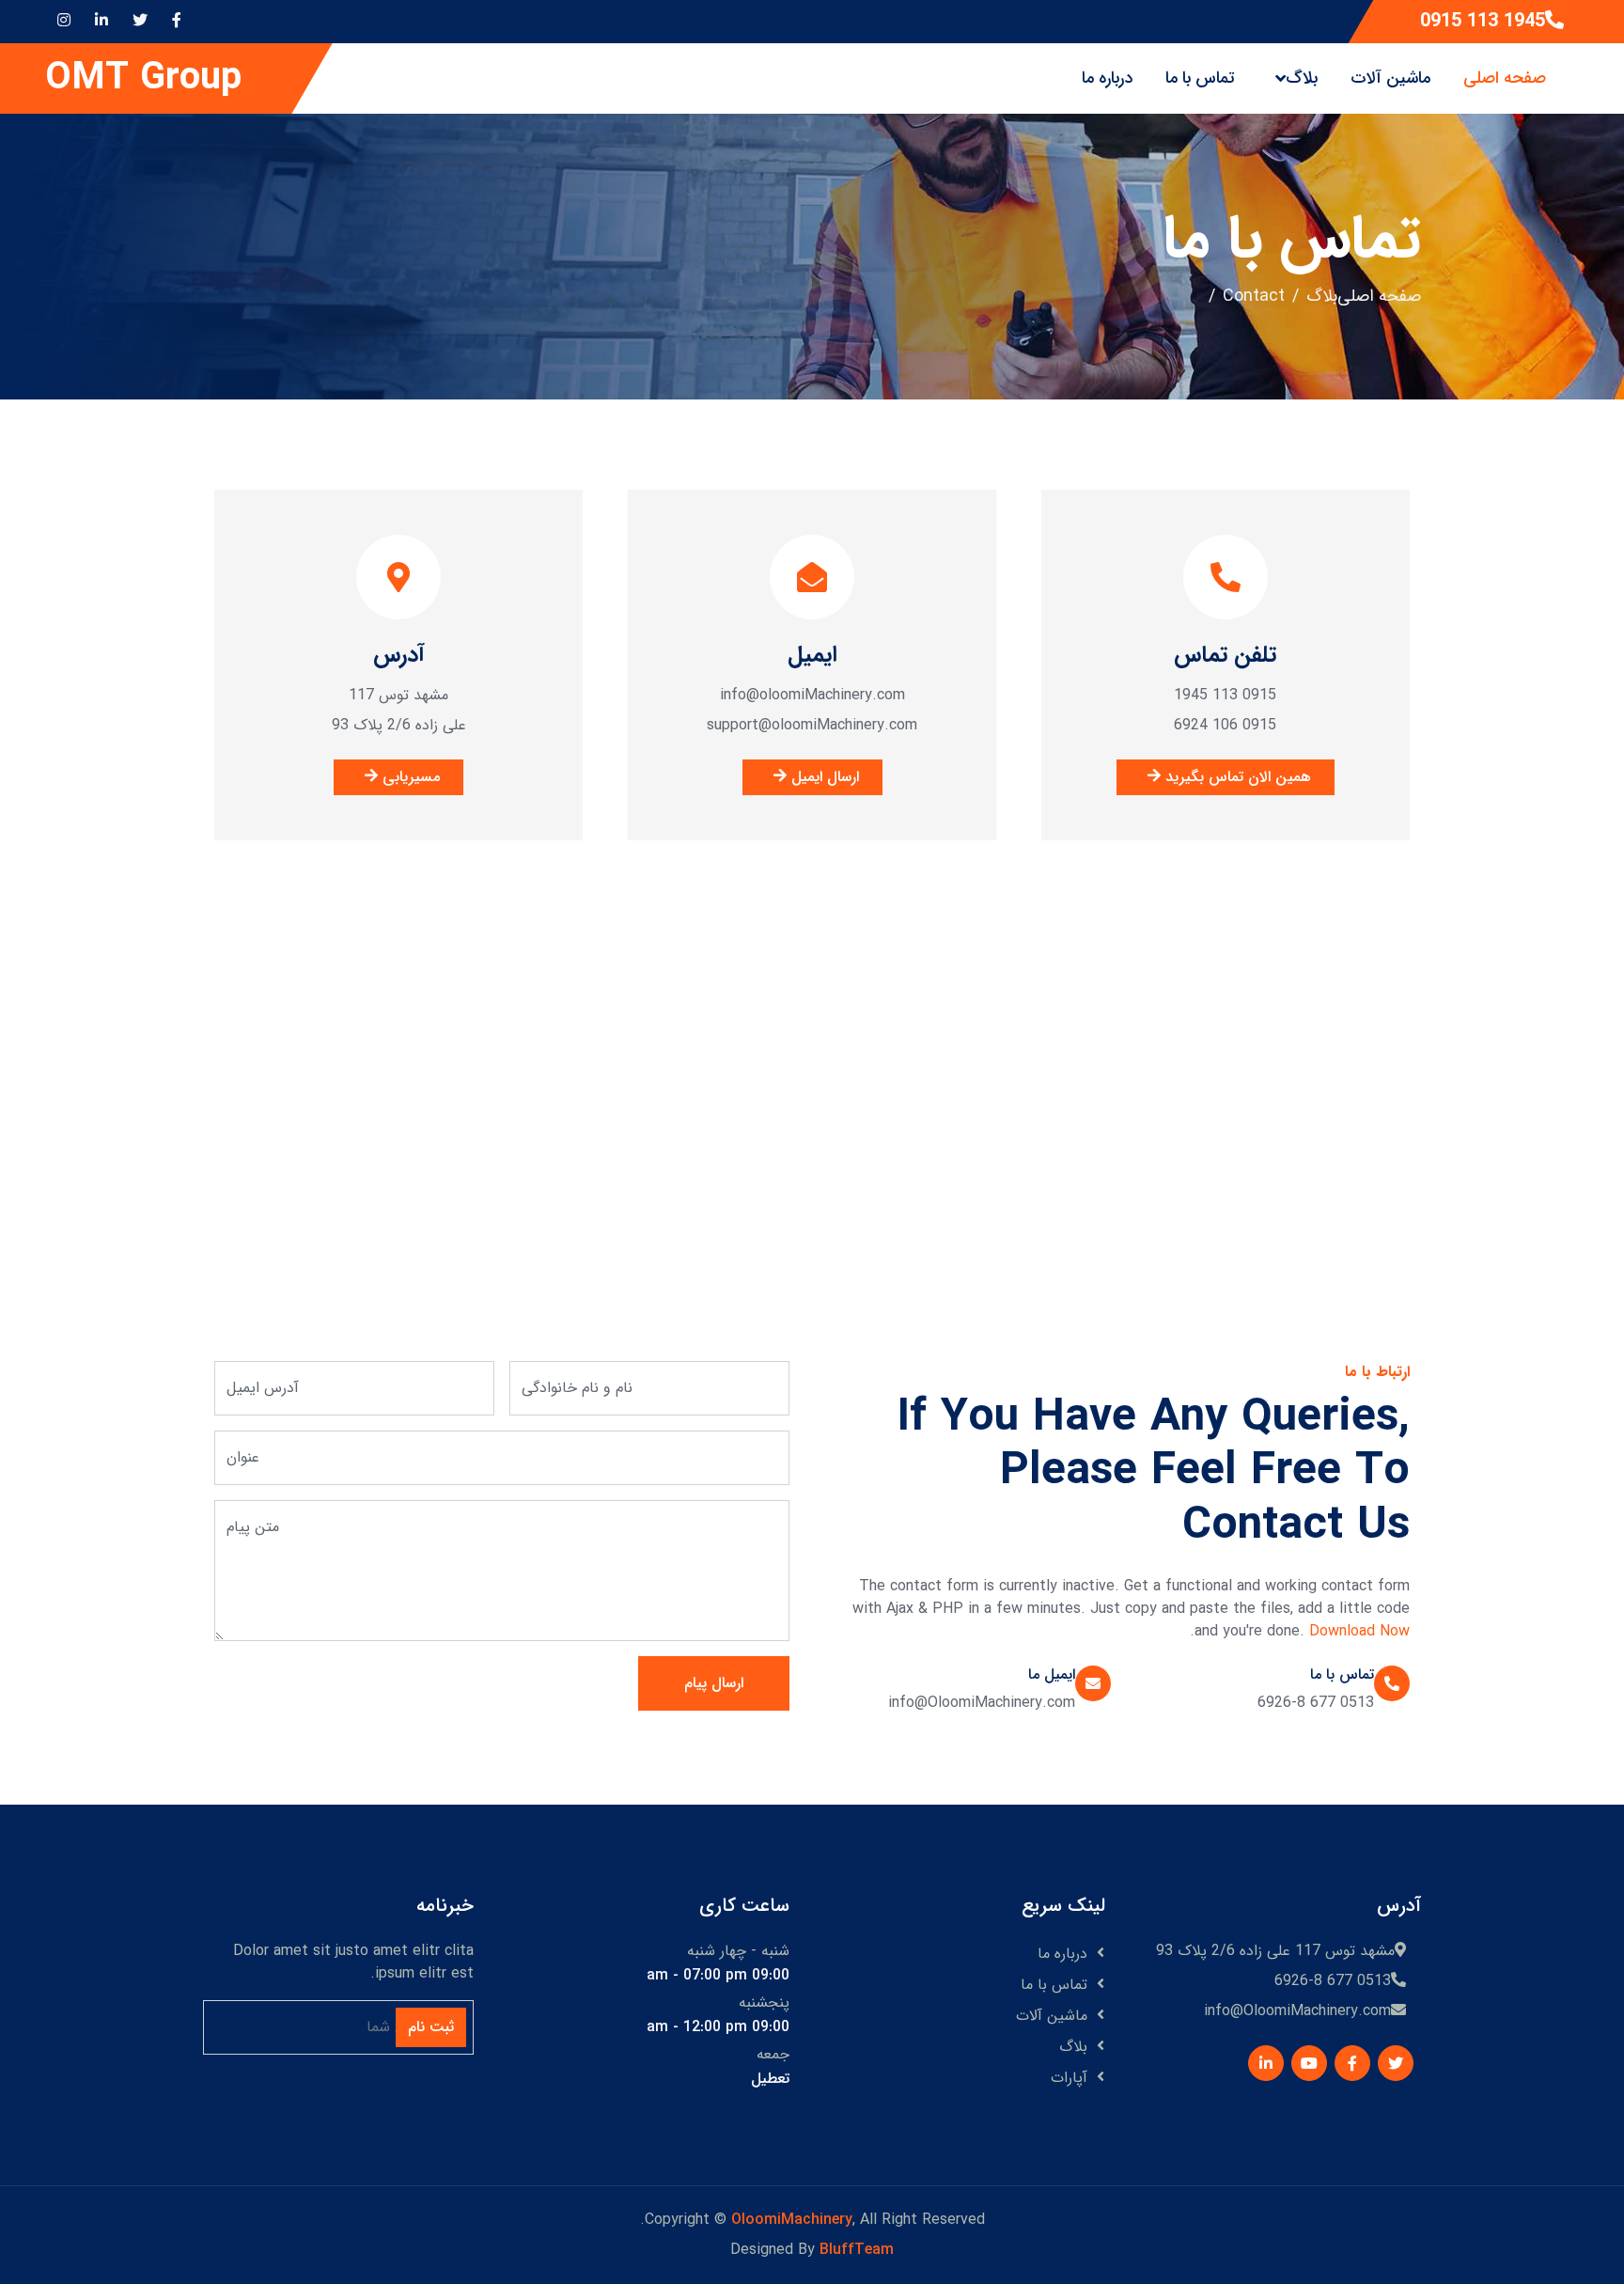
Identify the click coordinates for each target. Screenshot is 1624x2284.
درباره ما (1107, 78)
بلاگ (1302, 78)
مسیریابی (409, 777)
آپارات (1069, 2078)
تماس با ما (1200, 78)
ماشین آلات (1390, 78)
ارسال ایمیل (823, 777)
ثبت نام (431, 2027)
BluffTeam (857, 2250)
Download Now (1359, 1631)
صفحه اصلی (1505, 78)
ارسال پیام (714, 1683)
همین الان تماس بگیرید (1236, 777)
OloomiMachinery (792, 2220)
